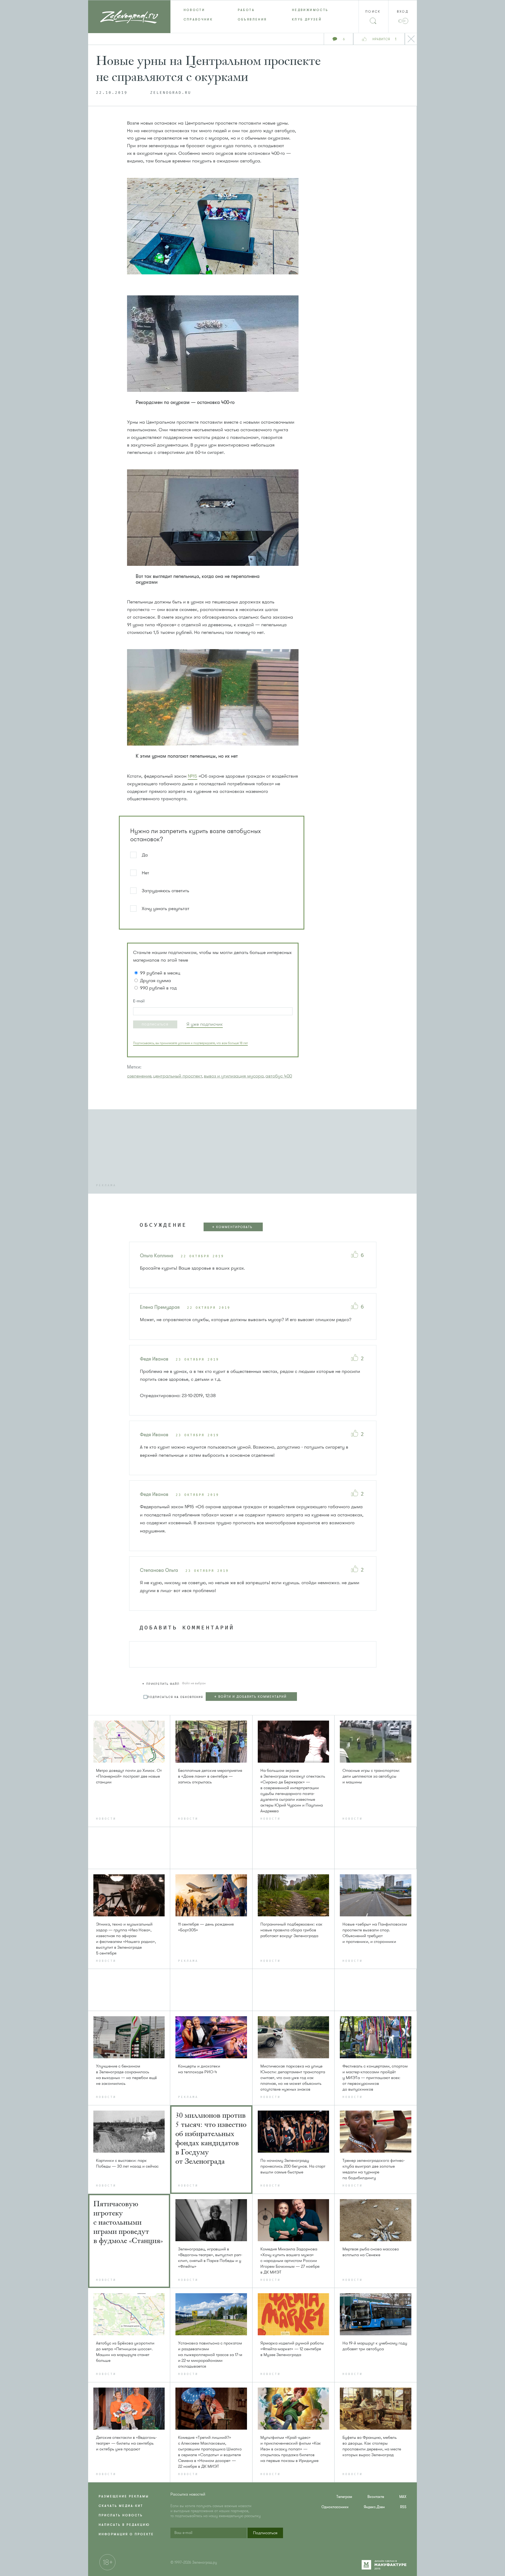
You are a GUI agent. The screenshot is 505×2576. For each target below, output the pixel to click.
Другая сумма (155, 981)
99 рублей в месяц (160, 973)
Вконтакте (376, 2497)
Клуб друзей (307, 19)
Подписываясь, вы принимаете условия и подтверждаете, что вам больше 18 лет (190, 1043)
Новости (194, 10)
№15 (193, 776)
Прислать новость (121, 2515)
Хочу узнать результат (166, 909)
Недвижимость (310, 10)
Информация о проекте (126, 2534)
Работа (246, 10)
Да (145, 855)
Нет (145, 873)
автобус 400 (279, 1076)
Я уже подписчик (205, 1024)
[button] (155, 1024)
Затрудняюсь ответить (165, 891)
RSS (403, 2507)
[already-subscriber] (205, 1024)
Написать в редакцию (124, 2525)
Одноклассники (335, 2507)
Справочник (198, 19)
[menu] (253, 15)
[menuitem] (198, 10)
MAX (403, 2497)
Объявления (252, 19)
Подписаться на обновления (175, 1697)
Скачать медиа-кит (121, 2506)
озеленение (139, 1076)
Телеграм (344, 2497)
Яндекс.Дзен (374, 2507)
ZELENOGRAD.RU (171, 93)
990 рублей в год (158, 988)
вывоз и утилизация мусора (234, 1076)
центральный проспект (178, 1076)
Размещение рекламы (124, 2496)
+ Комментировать (232, 1227)
